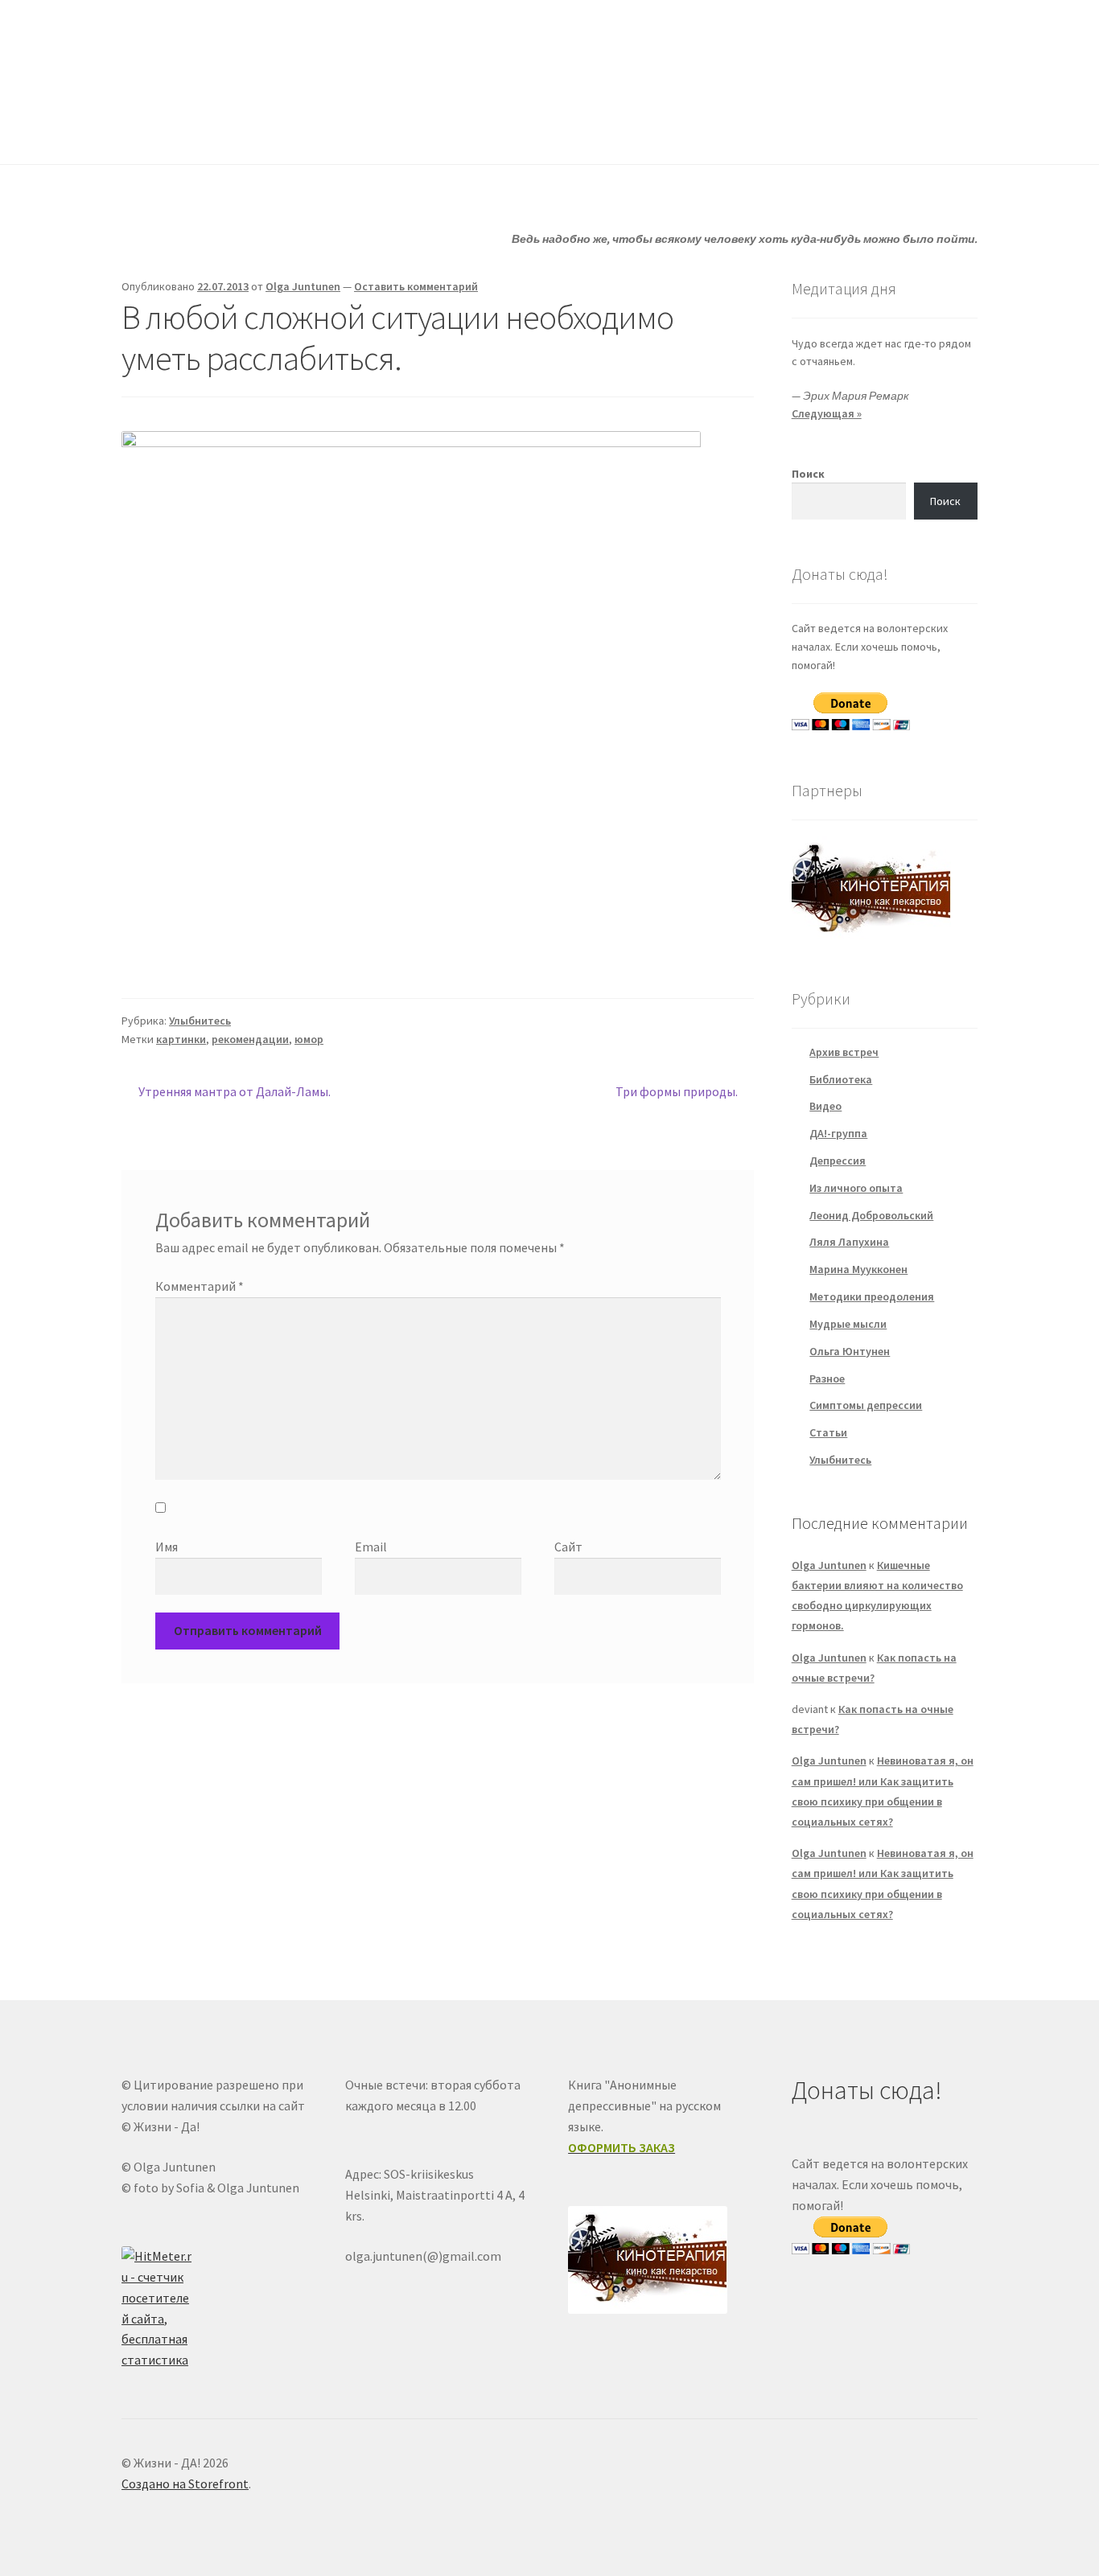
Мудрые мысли (848, 1324)
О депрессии (554, 132)
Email (371, 1547)
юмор (309, 1039)
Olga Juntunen (303, 286)
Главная (144, 132)
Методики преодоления (872, 1296)
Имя (167, 1547)
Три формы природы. (677, 1093)
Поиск (808, 474)
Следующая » (827, 413)
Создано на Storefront (185, 2484)
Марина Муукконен (858, 1269)
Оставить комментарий (416, 286)
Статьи (446, 132)
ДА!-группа (226, 132)
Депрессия (838, 1161)
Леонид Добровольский (871, 1215)
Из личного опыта (856, 1188)
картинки (181, 1039)
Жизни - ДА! (187, 49)
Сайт (568, 1547)
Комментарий (200, 1286)
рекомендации (250, 1039)
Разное (827, 1378)
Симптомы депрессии (866, 1405)
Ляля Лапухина (849, 1242)
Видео (825, 1106)
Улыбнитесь (675, 132)
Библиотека (841, 1079)
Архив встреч (844, 1052)
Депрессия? (341, 132)
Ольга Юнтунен (850, 1351)
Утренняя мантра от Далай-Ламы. (234, 1093)
